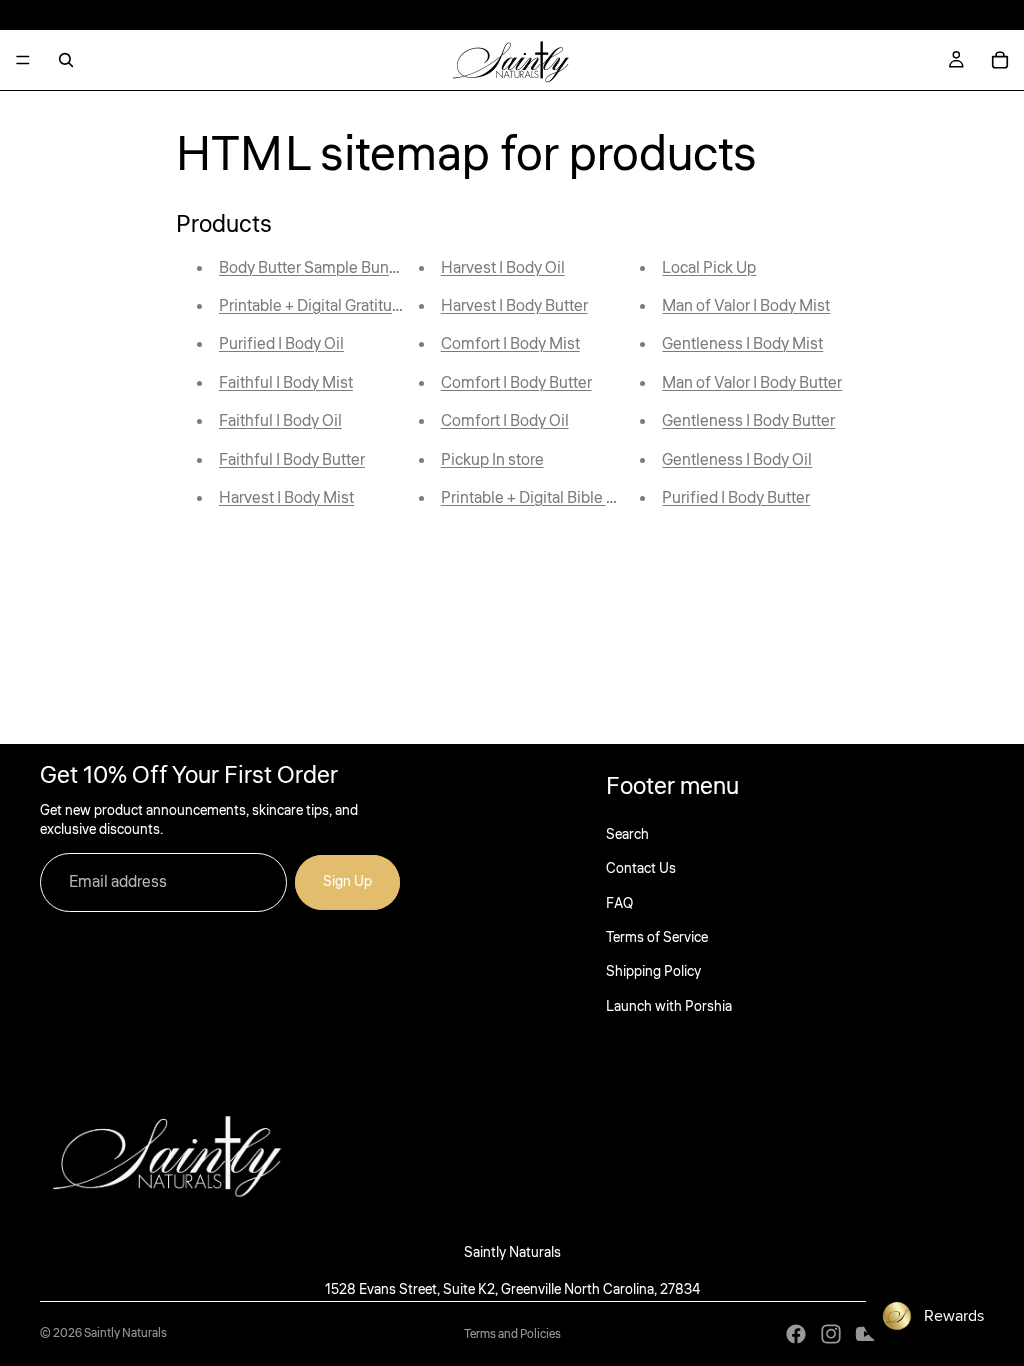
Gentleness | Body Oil (737, 460)
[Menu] (23, 60)
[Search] (66, 60)
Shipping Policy (653, 972)
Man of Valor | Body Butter (752, 383)
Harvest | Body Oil (503, 268)
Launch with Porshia (669, 1007)
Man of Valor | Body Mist (746, 306)
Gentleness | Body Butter (748, 421)
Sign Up (347, 882)
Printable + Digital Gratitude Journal (342, 306)
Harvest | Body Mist (286, 498)
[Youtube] (866, 1334)
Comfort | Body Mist (510, 344)
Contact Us (641, 869)
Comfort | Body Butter (516, 383)
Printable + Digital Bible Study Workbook (581, 498)
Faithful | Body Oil (280, 421)
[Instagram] (831, 1334)
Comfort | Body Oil (505, 421)
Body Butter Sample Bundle (315, 268)
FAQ (619, 904)
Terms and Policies (512, 1334)
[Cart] (1000, 60)
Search (627, 835)
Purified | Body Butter (736, 498)
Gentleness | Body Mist (742, 344)
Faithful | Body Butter (292, 460)
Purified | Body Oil (281, 344)
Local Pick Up (709, 268)
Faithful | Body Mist (286, 383)
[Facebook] (796, 1334)
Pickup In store (492, 460)
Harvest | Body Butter (514, 306)
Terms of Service (657, 938)
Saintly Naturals (125, 1333)
